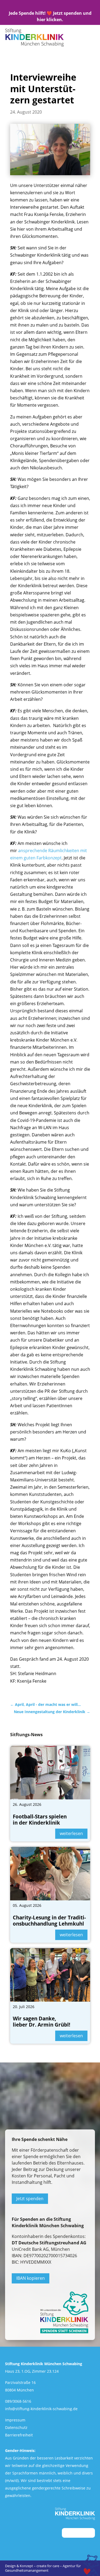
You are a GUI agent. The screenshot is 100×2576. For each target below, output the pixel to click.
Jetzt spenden (30, 2199)
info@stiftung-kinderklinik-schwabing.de (41, 2409)
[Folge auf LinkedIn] (50, 6)
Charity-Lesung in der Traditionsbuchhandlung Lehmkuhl (49, 1921)
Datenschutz (16, 2427)
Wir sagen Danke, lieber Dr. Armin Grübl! (41, 2022)
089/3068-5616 (18, 2401)
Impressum (15, 2420)
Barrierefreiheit (19, 2435)
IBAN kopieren (31, 2278)
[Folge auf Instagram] (41, 6)
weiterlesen (71, 1833)
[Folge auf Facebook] (60, 6)
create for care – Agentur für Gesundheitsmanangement (43, 2568)
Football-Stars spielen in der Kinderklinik (40, 1820)
